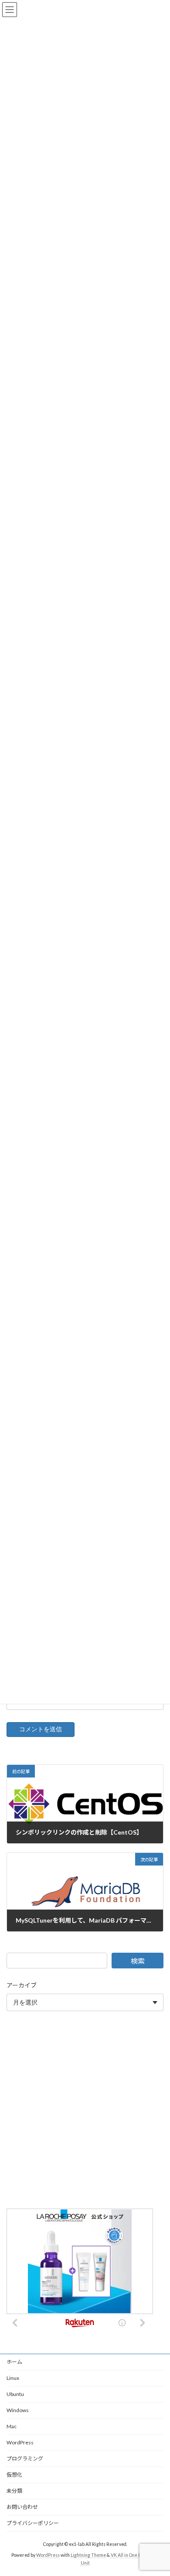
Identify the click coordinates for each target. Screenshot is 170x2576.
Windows (18, 2410)
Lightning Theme (88, 2555)
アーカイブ (22, 1985)
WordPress (20, 2442)
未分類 (14, 2491)
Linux (13, 2378)
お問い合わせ (22, 2507)
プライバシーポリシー (33, 2523)
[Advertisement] (85, 2112)
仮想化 (14, 2475)
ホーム (14, 2362)
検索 (138, 1961)
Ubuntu (15, 2394)
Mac (12, 2426)
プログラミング (25, 2459)
